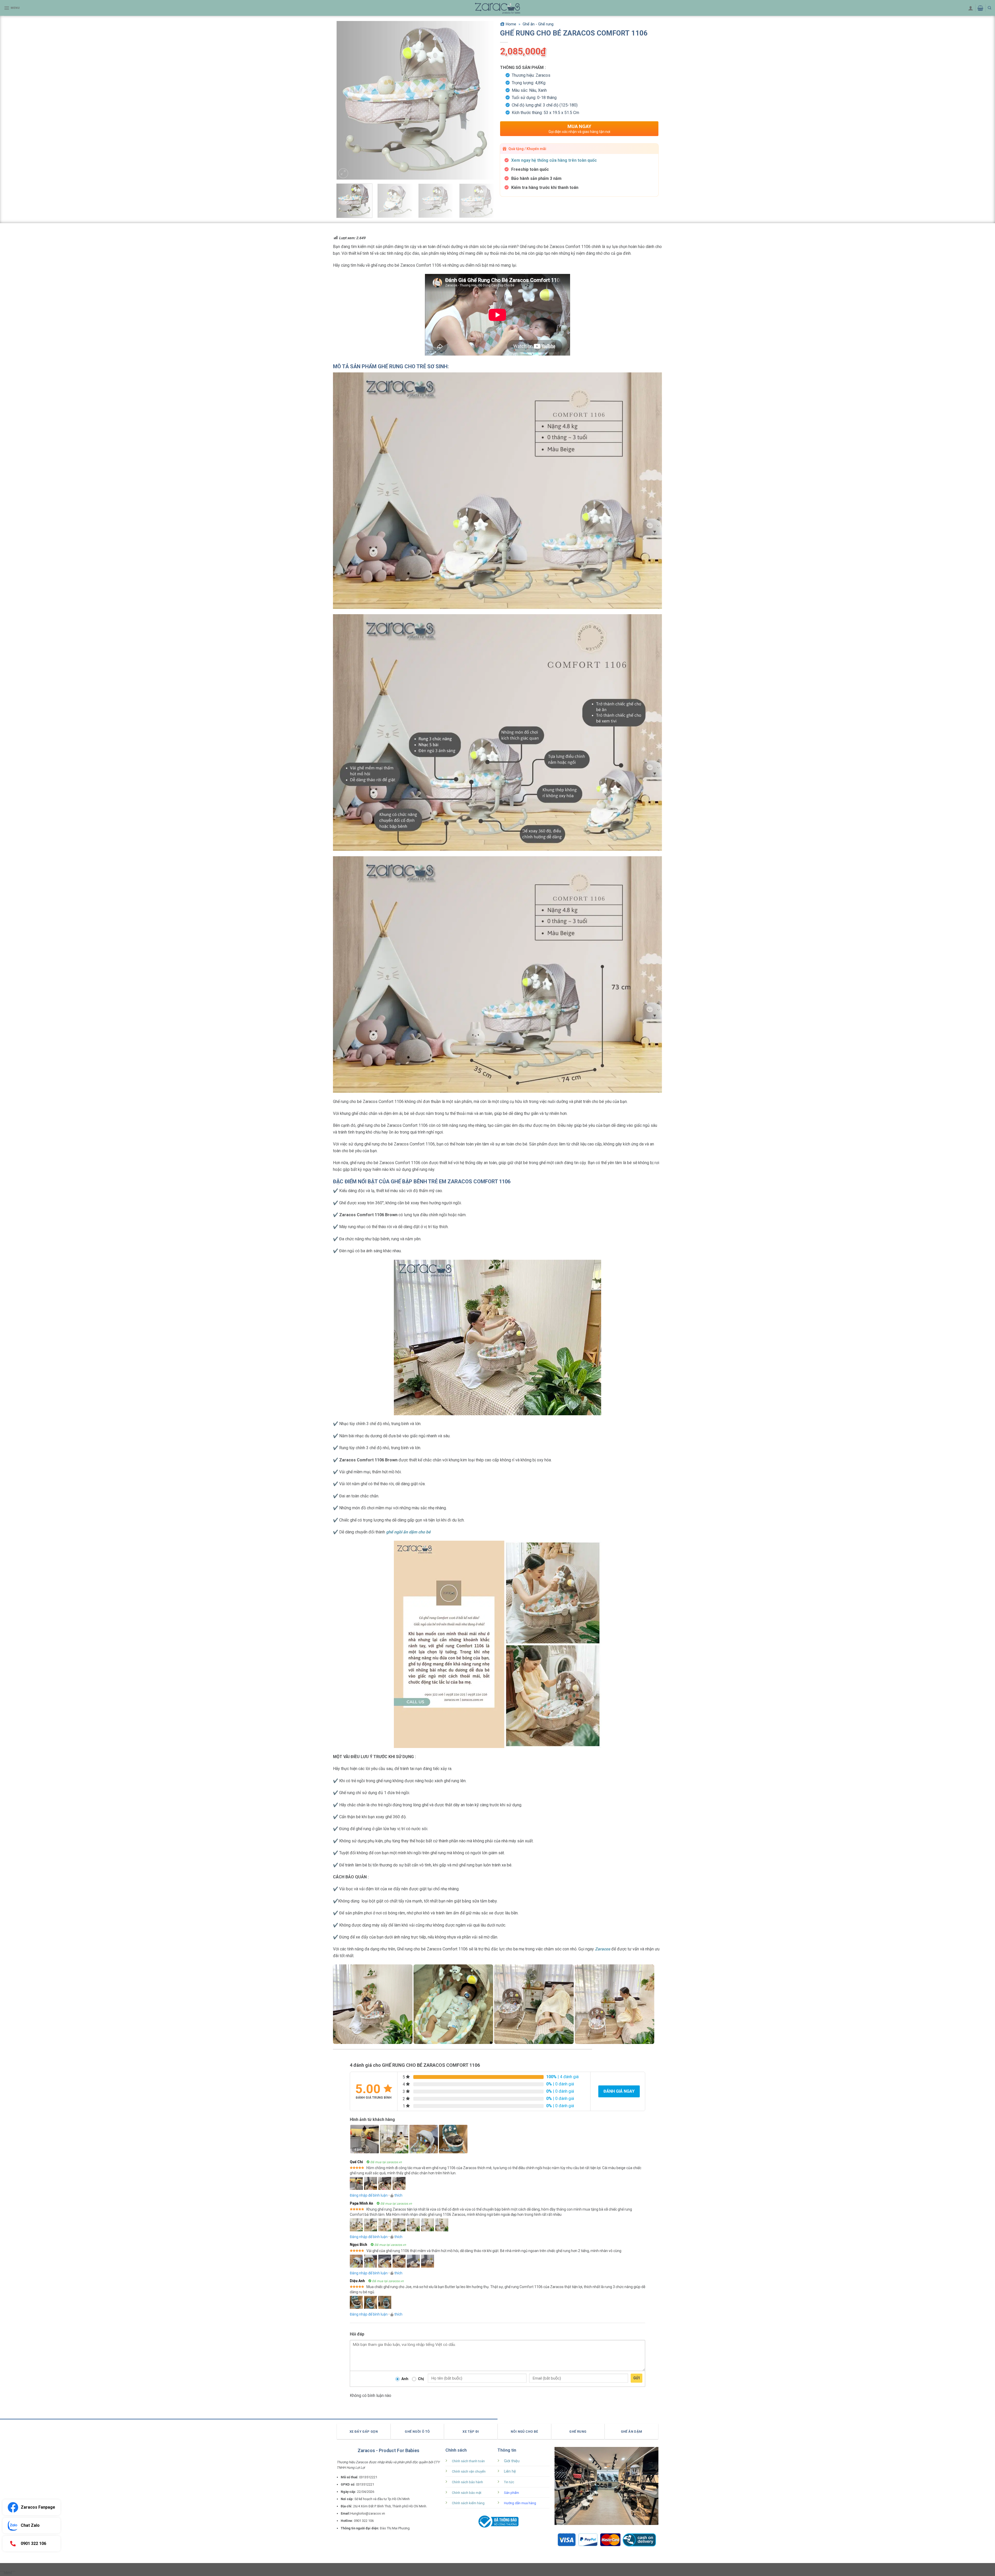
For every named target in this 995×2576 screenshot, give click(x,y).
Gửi (637, 2378)
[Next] (485, 100)
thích (398, 2195)
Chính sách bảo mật (467, 2493)
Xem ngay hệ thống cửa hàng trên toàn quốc (554, 160)
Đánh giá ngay (619, 2091)
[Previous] (346, 100)
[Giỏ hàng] (980, 8)
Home (511, 24)
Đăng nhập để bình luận (369, 2195)
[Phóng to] (343, 173)
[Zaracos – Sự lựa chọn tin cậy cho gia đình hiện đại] (497, 8)
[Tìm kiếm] (989, 8)
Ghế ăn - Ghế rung (538, 24)
